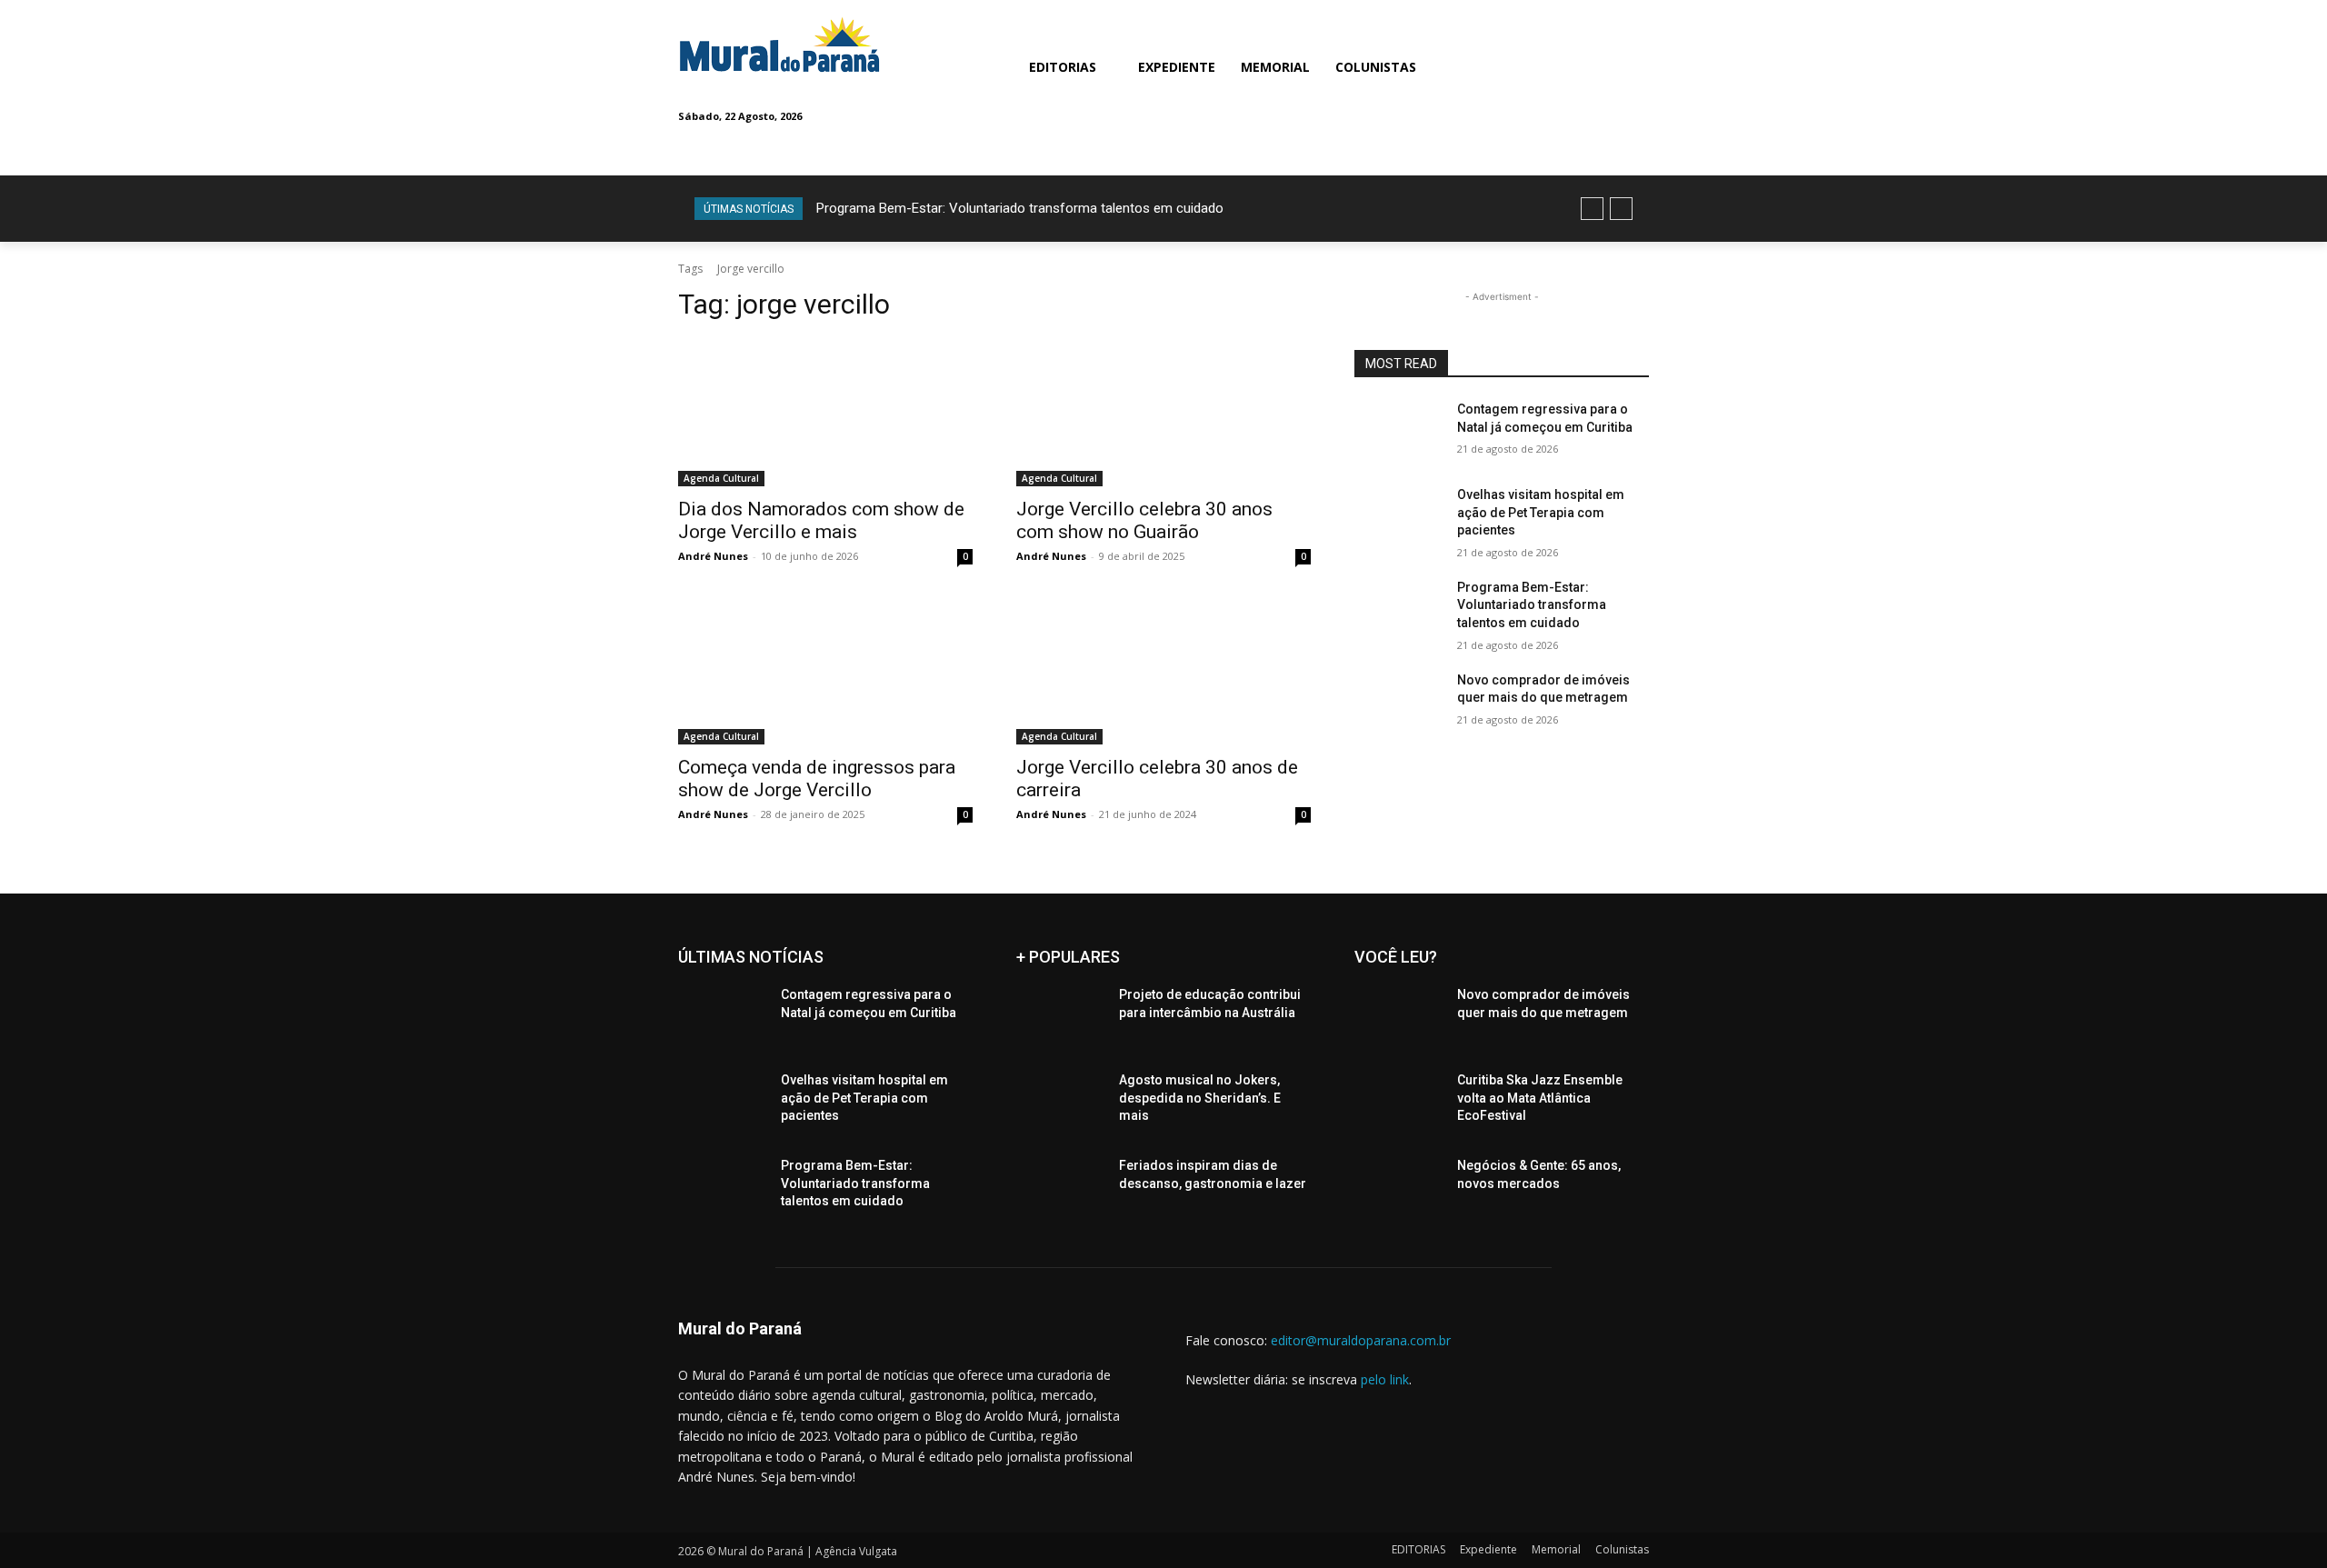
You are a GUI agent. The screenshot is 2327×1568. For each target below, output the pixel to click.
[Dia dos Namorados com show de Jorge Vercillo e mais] (825, 413)
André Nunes (713, 556)
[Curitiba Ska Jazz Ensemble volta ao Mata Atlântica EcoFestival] (1398, 1103)
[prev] (1592, 209)
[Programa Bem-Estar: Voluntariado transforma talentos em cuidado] (1398, 610)
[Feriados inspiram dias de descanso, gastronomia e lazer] (1060, 1188)
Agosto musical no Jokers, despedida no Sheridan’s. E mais (1200, 1098)
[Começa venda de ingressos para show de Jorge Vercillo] (825, 671)
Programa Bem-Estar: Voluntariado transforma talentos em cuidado (1020, 208)
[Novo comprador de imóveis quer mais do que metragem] (1398, 703)
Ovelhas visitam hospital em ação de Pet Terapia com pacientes (1541, 512)
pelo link (1385, 1379)
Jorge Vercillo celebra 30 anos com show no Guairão (1144, 520)
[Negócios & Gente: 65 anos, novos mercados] (1398, 1188)
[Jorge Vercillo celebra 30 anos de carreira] (1163, 671)
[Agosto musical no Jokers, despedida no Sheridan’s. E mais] (1060, 1103)
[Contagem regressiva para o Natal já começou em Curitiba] (1398, 432)
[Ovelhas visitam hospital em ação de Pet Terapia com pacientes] (1398, 517)
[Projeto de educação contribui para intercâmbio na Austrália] (1060, 1017)
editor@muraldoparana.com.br (1361, 1340)
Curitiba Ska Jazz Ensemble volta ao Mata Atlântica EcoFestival (1540, 1098)
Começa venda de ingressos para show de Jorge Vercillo (817, 779)
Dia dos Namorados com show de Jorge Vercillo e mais (821, 520)
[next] (1621, 209)
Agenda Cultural (721, 478)
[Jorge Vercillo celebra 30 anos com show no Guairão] (1163, 413)
